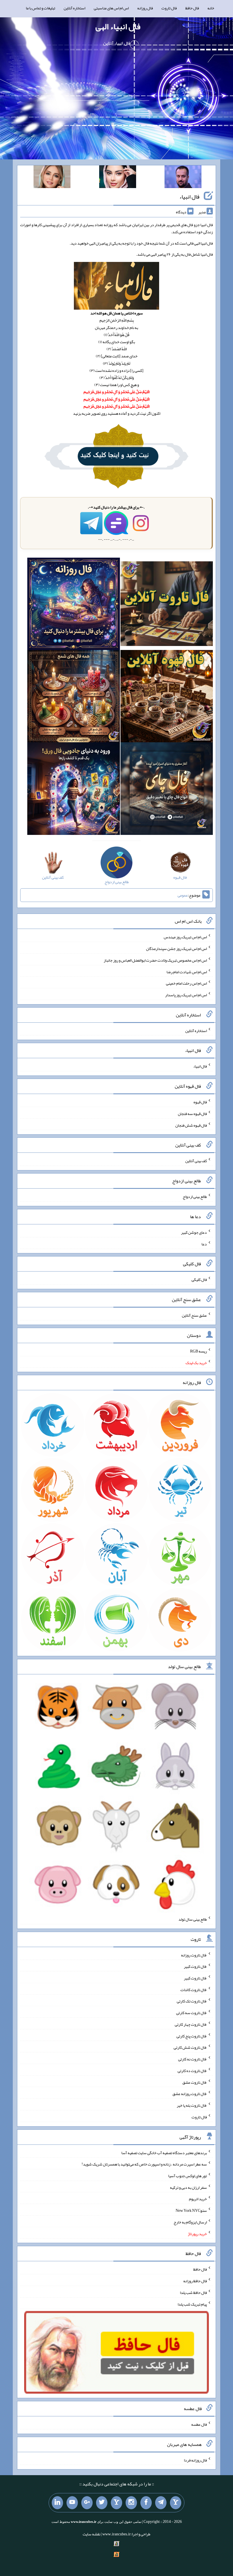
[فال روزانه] (73, 605)
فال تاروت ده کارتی (192, 2071)
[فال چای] (167, 790)
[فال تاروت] (167, 605)
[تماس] (116, 2503)
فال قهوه (200, 1102)
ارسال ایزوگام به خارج (190, 2222)
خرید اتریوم (198, 2199)
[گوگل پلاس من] (87, 2503)
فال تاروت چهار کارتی (191, 2024)
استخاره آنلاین (74, 8)
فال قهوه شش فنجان (191, 1125)
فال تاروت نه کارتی (193, 2059)
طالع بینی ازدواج (195, 1197)
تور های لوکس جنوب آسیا (188, 2176)
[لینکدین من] (57, 2503)
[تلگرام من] (161, 2503)
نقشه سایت (91, 2534)
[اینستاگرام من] (131, 2503)
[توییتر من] (102, 2503)
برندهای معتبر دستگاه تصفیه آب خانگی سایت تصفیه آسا (164, 2152)
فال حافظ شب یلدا (193, 2292)
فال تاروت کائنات (194, 1989)
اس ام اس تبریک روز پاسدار (186, 995)
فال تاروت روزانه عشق (190, 2094)
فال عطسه (199, 2424)
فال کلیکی (199, 1279)
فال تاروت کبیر (195, 1966)
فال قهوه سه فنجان (192, 1114)
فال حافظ (192, 8)
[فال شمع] (73, 697)
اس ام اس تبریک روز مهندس (185, 937)
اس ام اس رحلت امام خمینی (186, 983)
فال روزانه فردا (195, 2460)
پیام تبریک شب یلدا (192, 2304)
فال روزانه (145, 8)
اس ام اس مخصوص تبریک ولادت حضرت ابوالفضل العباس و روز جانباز (155, 960)
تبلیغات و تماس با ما (40, 8)
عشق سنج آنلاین (194, 1315)
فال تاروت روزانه (194, 1955)
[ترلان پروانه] (118, 178)
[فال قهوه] (167, 697)
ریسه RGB (198, 1351)
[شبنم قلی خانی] (52, 178)
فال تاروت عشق (195, 2082)
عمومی (183, 895)
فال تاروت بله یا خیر (192, 2105)
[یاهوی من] (176, 2503)
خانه (211, 8)
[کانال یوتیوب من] (72, 2503)
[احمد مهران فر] (183, 178)
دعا (204, 1244)
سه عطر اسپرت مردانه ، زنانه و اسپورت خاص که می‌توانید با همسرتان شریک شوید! (144, 2164)
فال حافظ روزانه (195, 2281)
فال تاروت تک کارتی (192, 2001)
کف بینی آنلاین (196, 1161)
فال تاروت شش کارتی (190, 2047)
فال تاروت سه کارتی (192, 2013)
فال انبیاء (189, 197)
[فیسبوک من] (146, 2503)
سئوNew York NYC (191, 2210)
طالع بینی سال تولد (193, 1919)
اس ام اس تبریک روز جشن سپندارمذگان (176, 949)
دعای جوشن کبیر (194, 1232)
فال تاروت (169, 8)
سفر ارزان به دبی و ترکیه (188, 2187)
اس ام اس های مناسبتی (111, 8)
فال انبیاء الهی (118, 26)
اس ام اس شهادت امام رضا (187, 972)
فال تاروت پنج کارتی (192, 2036)
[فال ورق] (73, 790)
